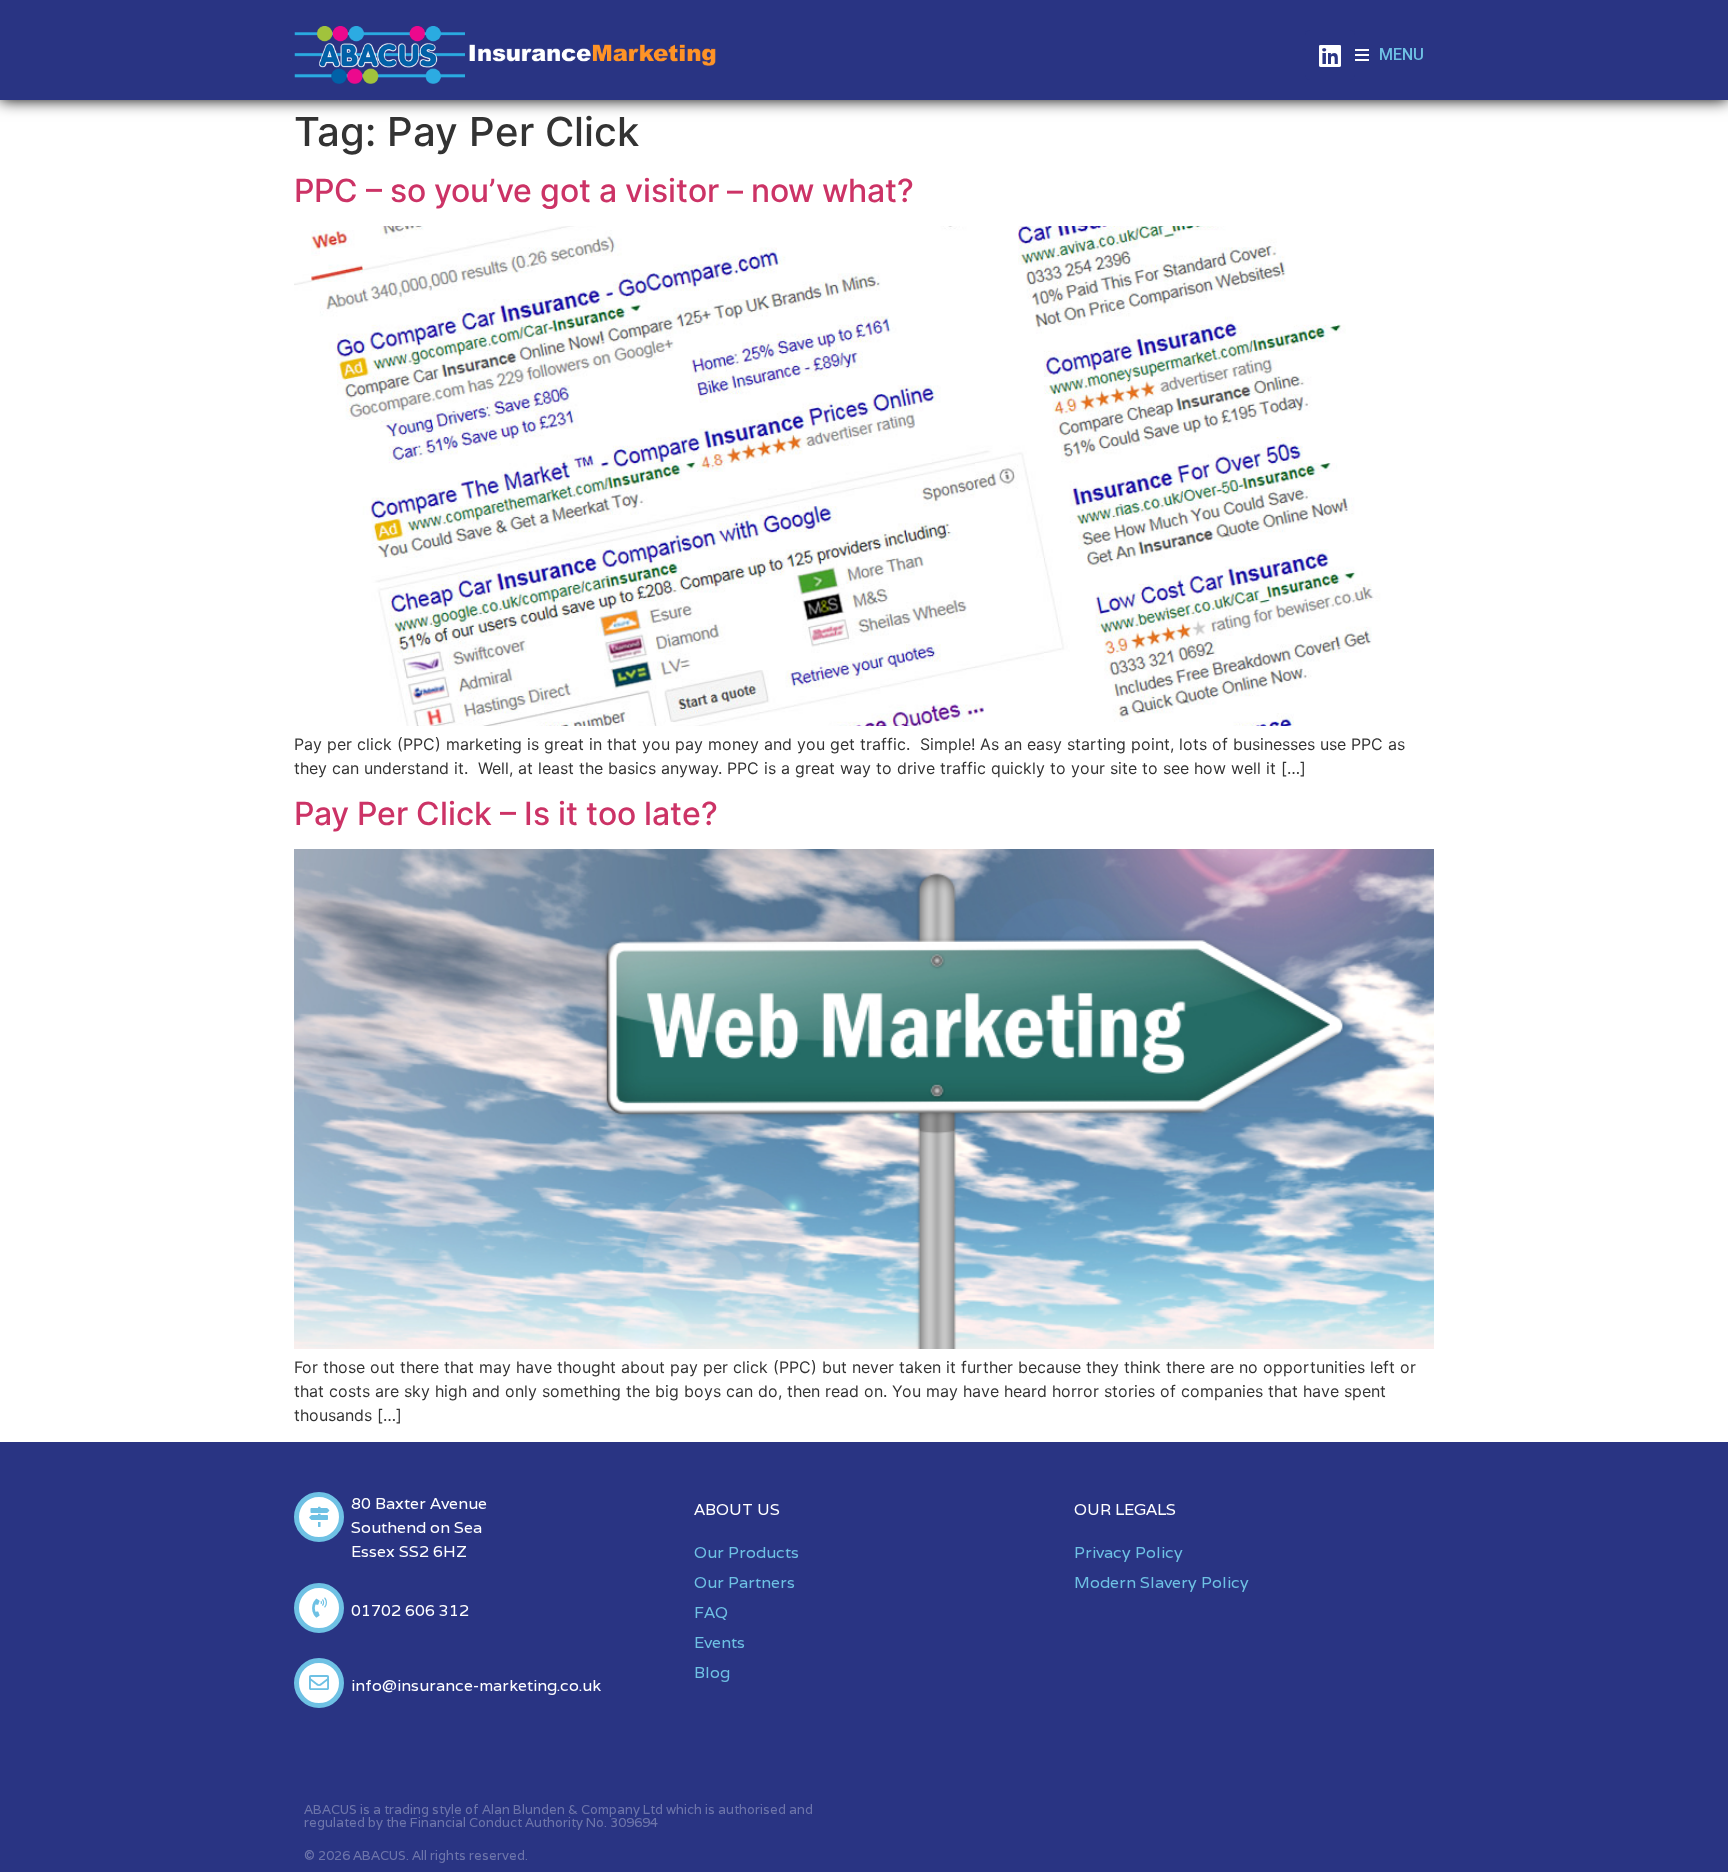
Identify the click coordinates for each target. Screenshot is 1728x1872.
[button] (1389, 55)
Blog (712, 1672)
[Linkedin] (1330, 55)
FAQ (711, 1612)
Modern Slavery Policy (1161, 1582)
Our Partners (744, 1582)
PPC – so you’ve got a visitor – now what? (604, 190)
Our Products (746, 1552)
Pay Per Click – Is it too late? (506, 813)
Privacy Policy (1128, 1552)
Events (719, 1642)
